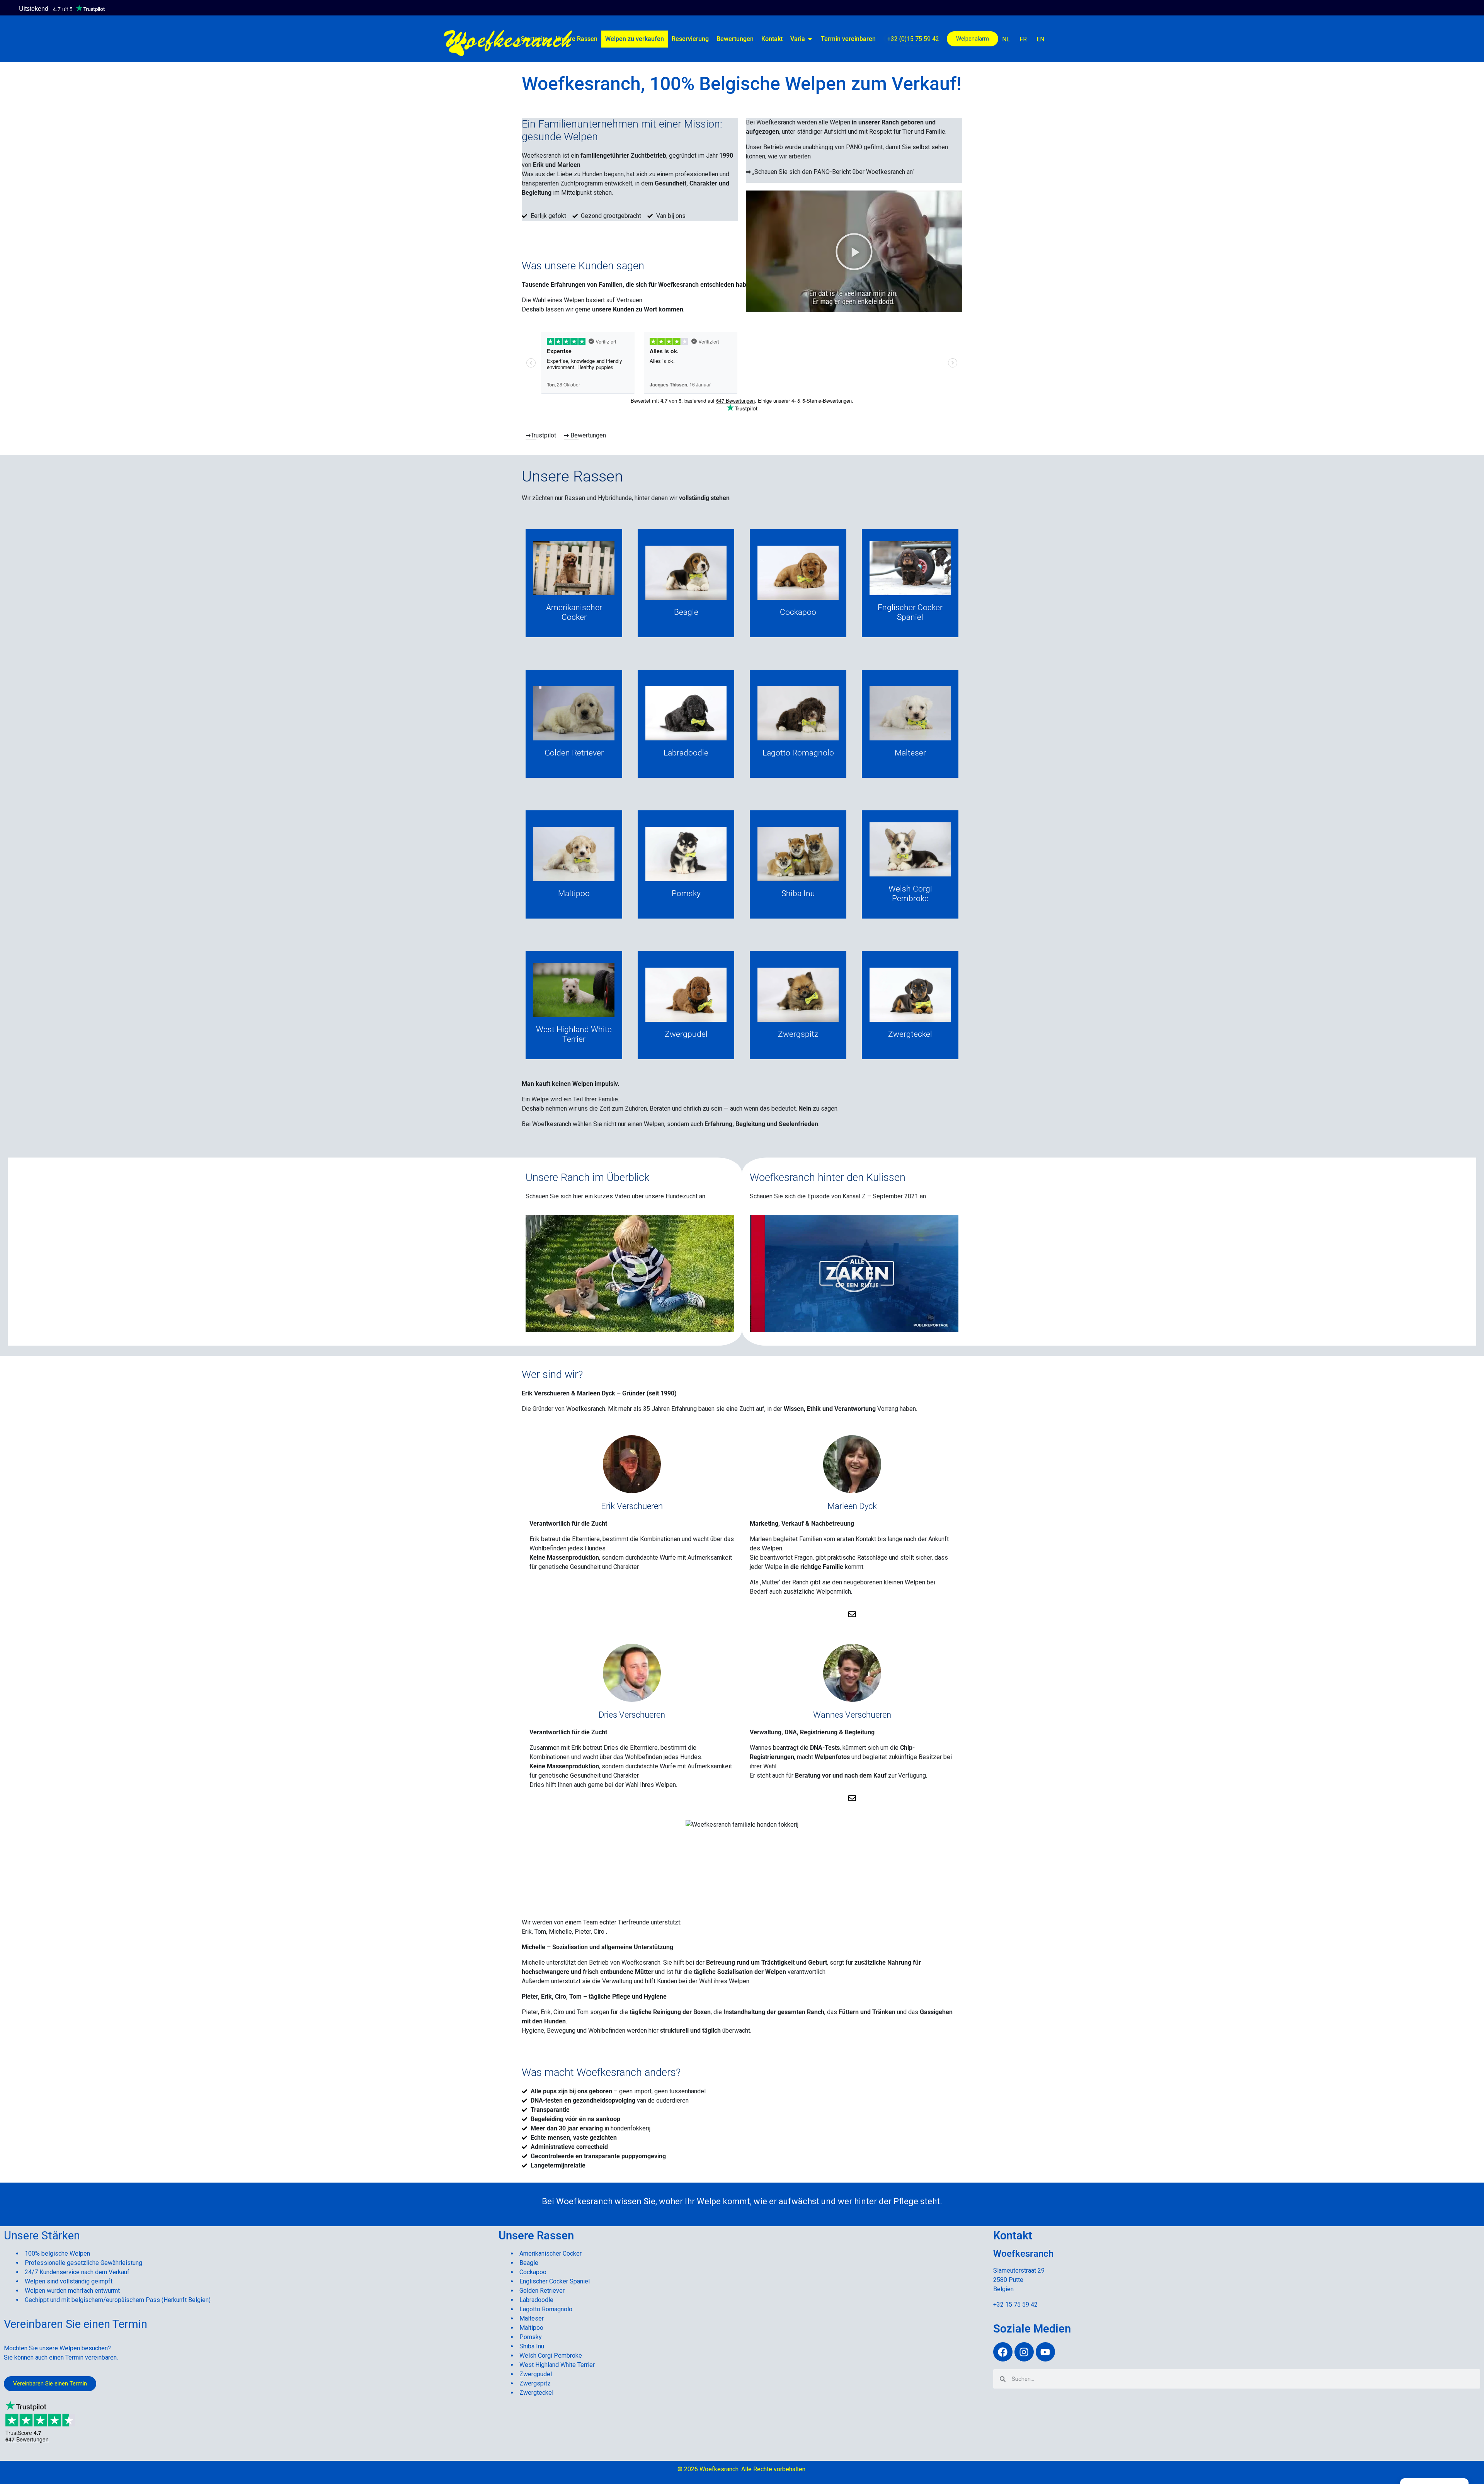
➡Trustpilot (541, 435)
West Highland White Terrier (557, 2365)
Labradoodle (536, 2300)
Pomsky (531, 2337)
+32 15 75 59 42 (1015, 2305)
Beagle (529, 2263)
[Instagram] (1024, 2352)
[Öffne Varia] (810, 39)
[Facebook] (1003, 2352)
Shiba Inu (532, 2346)
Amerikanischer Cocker (551, 2253)
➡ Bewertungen (585, 435)
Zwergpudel (536, 2374)
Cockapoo (533, 2272)
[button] (854, 252)
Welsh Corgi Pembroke (551, 2356)
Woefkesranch (508, 37)
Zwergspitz (535, 2383)
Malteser (532, 2318)
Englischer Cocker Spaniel (555, 2281)
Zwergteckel (536, 2393)
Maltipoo (531, 2328)
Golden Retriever (542, 2291)
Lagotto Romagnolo (546, 2309)
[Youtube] (1045, 2352)
